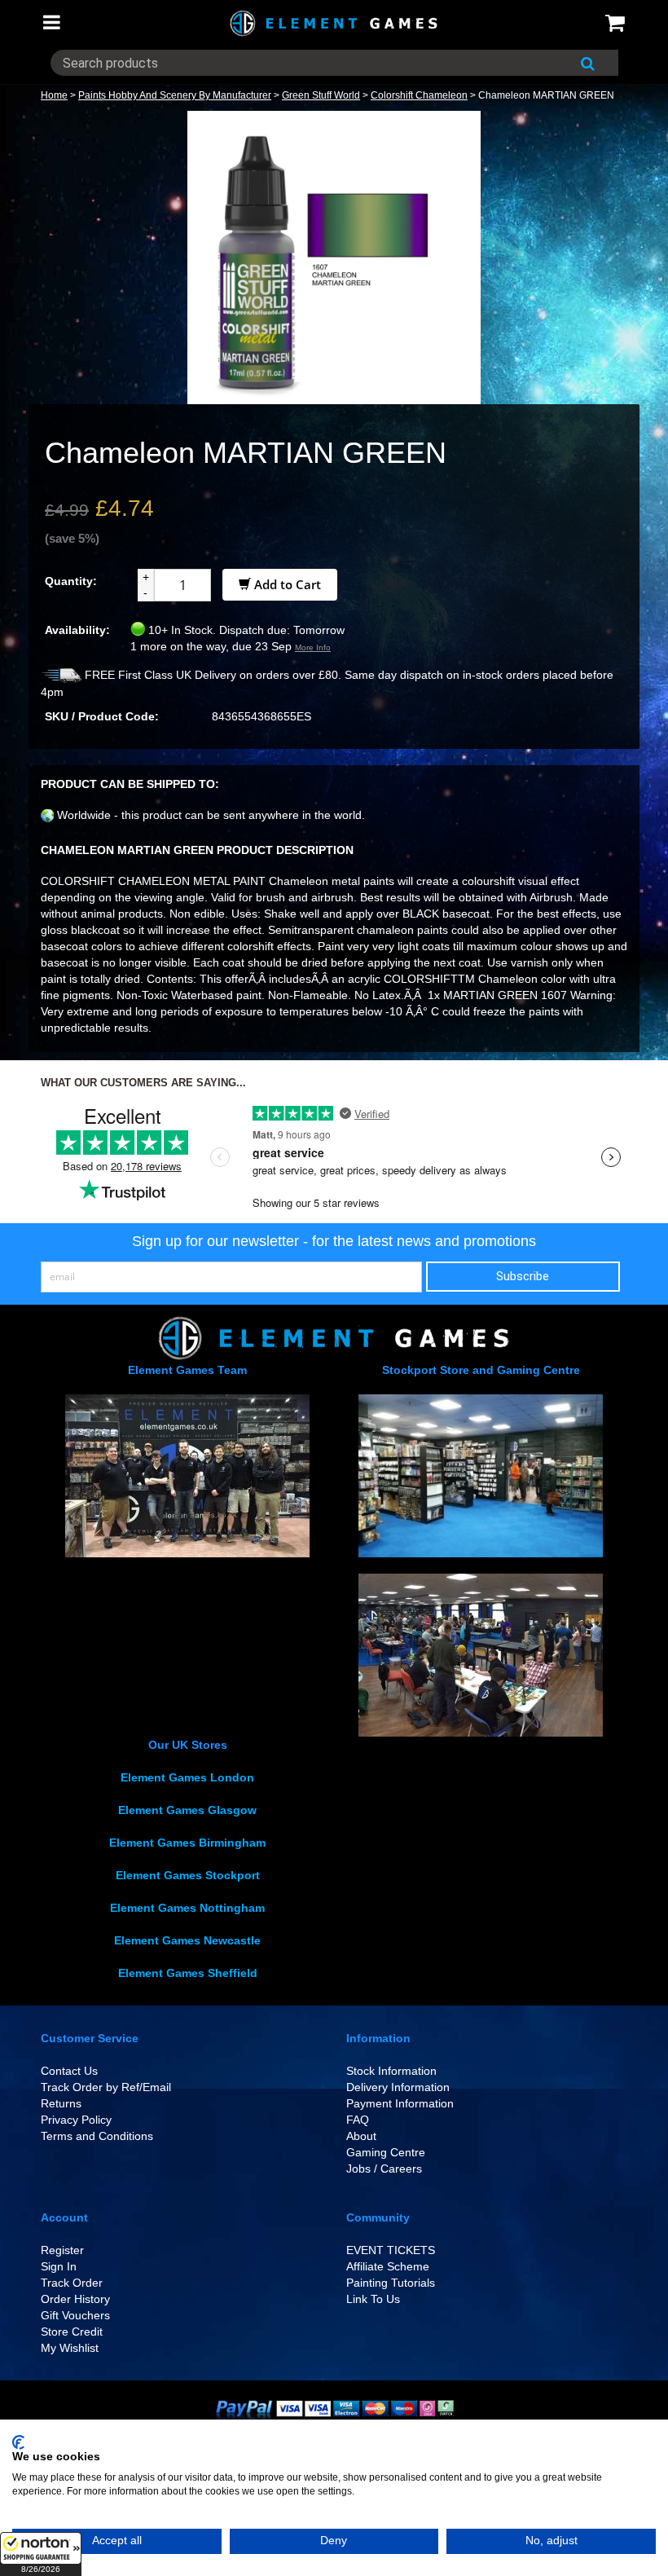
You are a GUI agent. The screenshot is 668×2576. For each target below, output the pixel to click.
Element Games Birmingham (187, 1843)
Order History (75, 2299)
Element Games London (187, 1777)
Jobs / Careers (384, 2169)
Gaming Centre (386, 2152)
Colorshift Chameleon (419, 95)
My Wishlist (70, 2348)
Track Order (72, 2283)
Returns (61, 2103)
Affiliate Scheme (388, 2266)
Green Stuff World (321, 95)
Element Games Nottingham (187, 1908)
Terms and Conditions (97, 2136)
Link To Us (373, 2299)
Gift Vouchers (75, 2315)
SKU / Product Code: (102, 716)
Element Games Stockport (188, 1875)
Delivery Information (398, 2087)
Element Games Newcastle (187, 1940)
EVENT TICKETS (391, 2250)
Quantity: (71, 581)
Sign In (59, 2266)
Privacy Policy (76, 2120)
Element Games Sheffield (188, 1973)
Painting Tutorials (391, 2283)
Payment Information (400, 2103)
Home (54, 95)
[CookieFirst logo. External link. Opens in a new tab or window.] (18, 2442)
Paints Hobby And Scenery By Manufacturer (175, 95)
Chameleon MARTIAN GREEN (546, 95)
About (361, 2136)
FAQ (358, 2120)
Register (62, 2250)
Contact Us (69, 2071)
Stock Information (391, 2071)
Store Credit (72, 2332)
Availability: (77, 630)
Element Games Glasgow (187, 1810)
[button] (41, 2554)
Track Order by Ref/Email (106, 2087)
